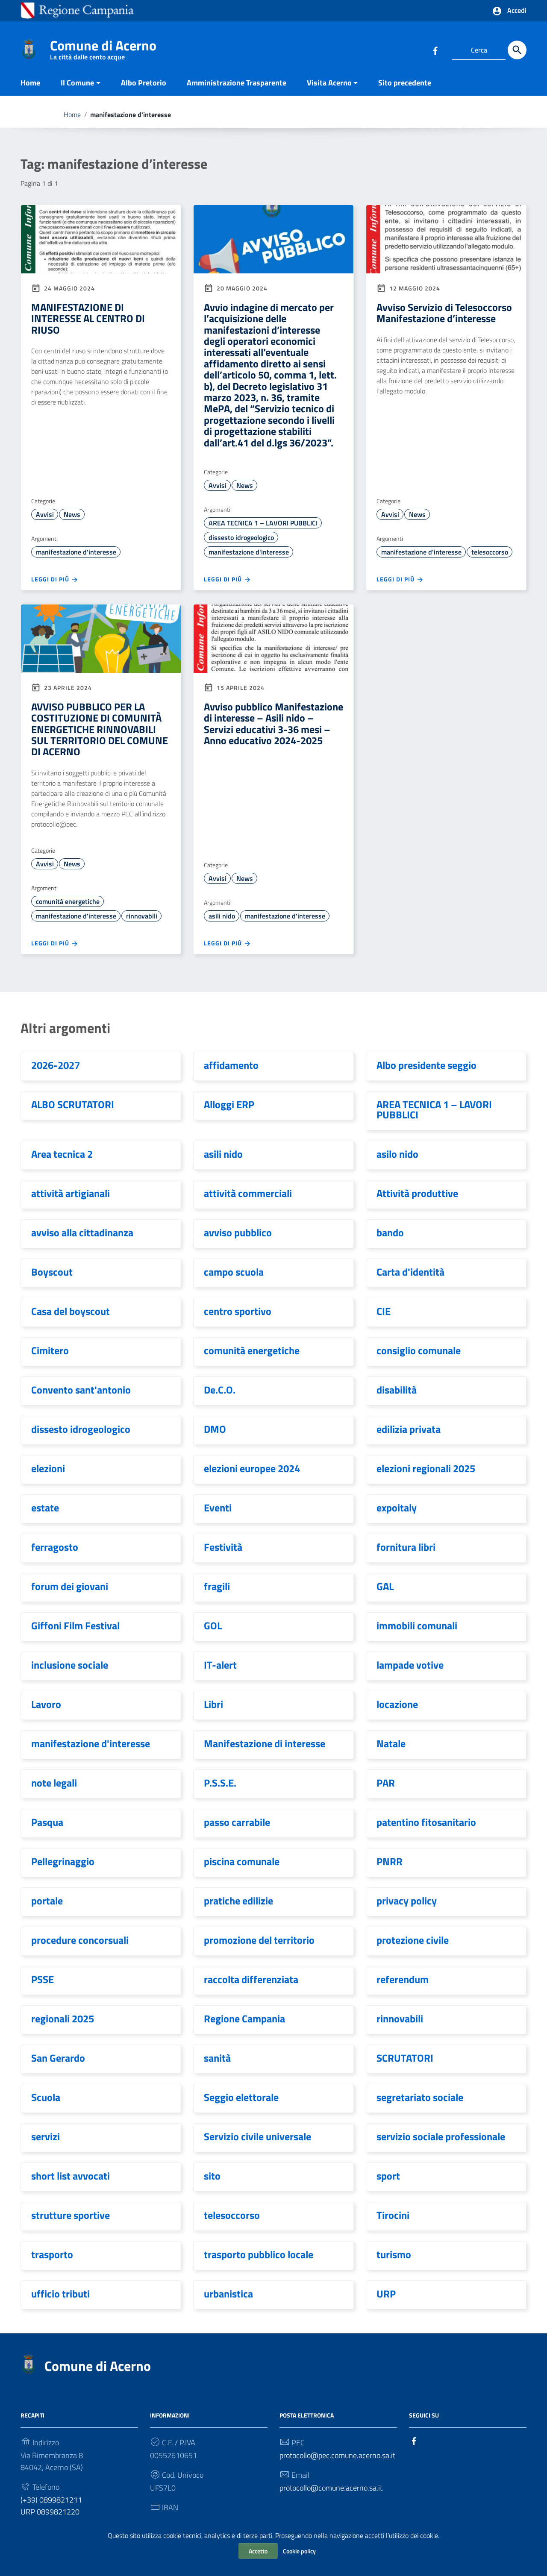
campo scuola (234, 1272)
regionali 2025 (63, 2019)
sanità (217, 2058)
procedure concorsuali (80, 1940)
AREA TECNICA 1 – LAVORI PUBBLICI (263, 523)
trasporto (52, 2254)
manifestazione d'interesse (76, 552)
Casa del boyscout (71, 1311)
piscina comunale (242, 1861)
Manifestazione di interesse (265, 1743)
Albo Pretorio (144, 83)
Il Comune (77, 83)
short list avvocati (71, 2176)
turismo (394, 2254)
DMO (215, 1429)
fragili (217, 1586)
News (72, 514)
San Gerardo (58, 2058)
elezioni (48, 1468)
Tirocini (393, 2215)
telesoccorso (490, 552)
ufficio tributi (60, 2294)
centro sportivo (238, 1311)
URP (386, 2294)
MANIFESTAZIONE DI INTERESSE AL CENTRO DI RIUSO (88, 318)
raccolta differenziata (251, 1979)
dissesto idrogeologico (241, 537)
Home (30, 83)
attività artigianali (71, 1193)
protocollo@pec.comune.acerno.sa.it (337, 2455)
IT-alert (220, 1665)
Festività (223, 1547)
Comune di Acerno (103, 47)
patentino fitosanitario (426, 1822)
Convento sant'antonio (81, 1390)
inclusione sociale (70, 1665)
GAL (385, 1586)
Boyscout (52, 1272)
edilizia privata (409, 1429)
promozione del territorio (259, 1940)
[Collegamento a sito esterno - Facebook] (435, 50)
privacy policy (407, 1901)
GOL (213, 1625)
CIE (384, 1311)
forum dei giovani (70, 1586)
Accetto (258, 2551)
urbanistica (228, 2294)
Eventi (218, 1508)
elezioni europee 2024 (252, 1468)
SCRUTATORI (405, 2058)
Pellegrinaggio (63, 1861)
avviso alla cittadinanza (82, 1232)
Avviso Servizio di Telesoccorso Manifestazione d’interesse (444, 313)
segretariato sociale (420, 2097)
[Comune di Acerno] (29, 48)
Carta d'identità (410, 1272)
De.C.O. (220, 1390)
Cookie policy (299, 2551)
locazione (397, 1704)
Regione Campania (244, 2019)
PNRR (390, 1861)
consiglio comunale (419, 1350)
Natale (391, 1743)
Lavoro (46, 1704)
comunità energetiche (68, 901)
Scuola (46, 2097)
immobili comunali (417, 1625)
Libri (213, 1704)
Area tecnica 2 (62, 1154)
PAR (386, 1783)
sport (388, 2176)
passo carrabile (237, 1822)
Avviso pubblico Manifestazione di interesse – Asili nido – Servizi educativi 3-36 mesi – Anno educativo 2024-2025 (273, 723)
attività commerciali (248, 1193)
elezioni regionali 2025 (426, 1468)
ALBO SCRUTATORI (73, 1104)
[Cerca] (517, 50)
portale (47, 1901)
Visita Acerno (329, 83)
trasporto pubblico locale (259, 2254)
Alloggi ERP (229, 1104)
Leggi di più (51, 579)
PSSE (43, 1979)
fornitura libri (406, 1547)
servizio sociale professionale (441, 2136)
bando (390, 1232)
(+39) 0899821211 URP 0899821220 (51, 2506)
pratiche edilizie (238, 1901)
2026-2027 (56, 1065)
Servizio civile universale (257, 2136)
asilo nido (397, 1154)
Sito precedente (405, 83)
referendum (403, 1979)
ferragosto (55, 1547)
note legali (54, 1783)
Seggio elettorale (241, 2097)
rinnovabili (142, 916)
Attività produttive (417, 1193)
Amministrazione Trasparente (237, 83)
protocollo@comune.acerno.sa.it (331, 2488)
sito (212, 2176)
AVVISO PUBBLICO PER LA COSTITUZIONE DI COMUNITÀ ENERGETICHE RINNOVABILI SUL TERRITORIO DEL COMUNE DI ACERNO (100, 729)
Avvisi (45, 514)
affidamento (231, 1065)
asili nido (222, 916)
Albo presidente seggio (426, 1065)
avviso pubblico (238, 1232)
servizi (46, 2136)
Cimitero (50, 1350)
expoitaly (397, 1508)
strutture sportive (71, 2215)
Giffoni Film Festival (75, 1625)
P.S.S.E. (220, 1783)
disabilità (397, 1390)
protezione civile (413, 1940)
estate (45, 1508)
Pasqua (47, 1822)
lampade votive (410, 1665)
